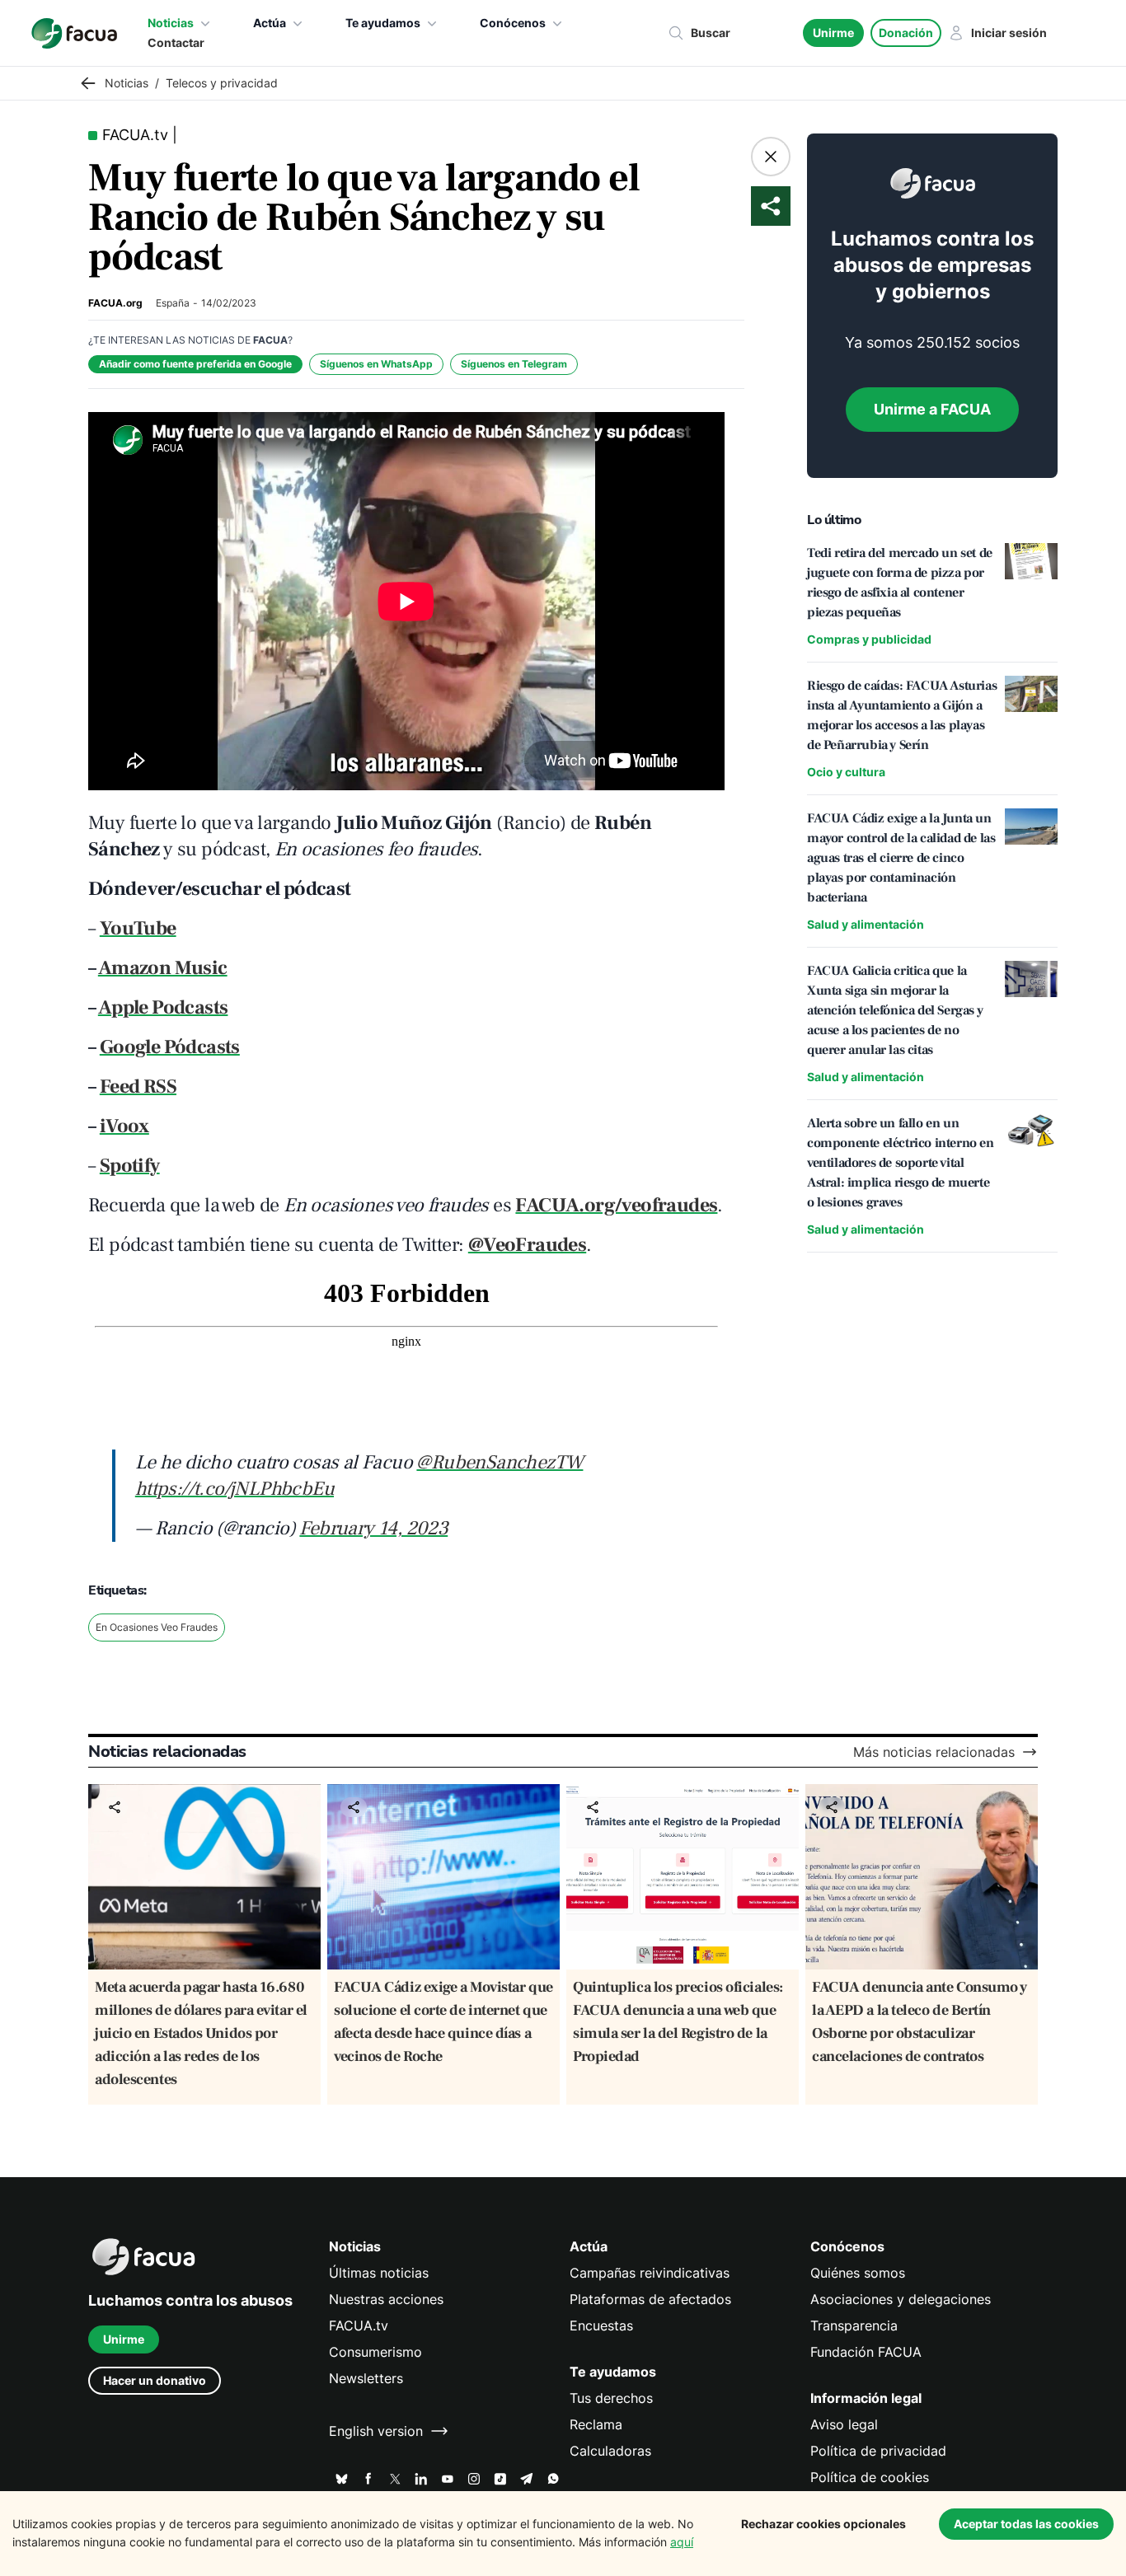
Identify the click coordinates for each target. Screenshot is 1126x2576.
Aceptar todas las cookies (1026, 2524)
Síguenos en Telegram (514, 364)
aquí (682, 2542)
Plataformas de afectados (650, 2299)
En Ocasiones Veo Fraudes (157, 1627)
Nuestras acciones (386, 2299)
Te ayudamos (383, 23)
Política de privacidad (878, 2451)
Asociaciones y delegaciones (901, 2299)
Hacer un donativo (155, 2380)
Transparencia (854, 2325)
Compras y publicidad (869, 639)
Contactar (176, 42)
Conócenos (513, 23)
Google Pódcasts (170, 1047)
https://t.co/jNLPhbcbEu (235, 1489)
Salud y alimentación (866, 924)
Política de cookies (870, 2477)
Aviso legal (844, 2424)
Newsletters (366, 2378)
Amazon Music (163, 968)
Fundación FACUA (866, 2352)
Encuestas (601, 2325)
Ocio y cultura (846, 772)
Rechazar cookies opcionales (823, 2524)
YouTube (138, 928)
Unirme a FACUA (932, 409)
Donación (906, 33)
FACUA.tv (359, 2325)
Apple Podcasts (163, 1007)
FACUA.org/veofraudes (616, 1205)
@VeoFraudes (527, 1245)
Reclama (596, 2424)
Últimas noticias (379, 2273)
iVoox (124, 1126)
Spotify (130, 1166)
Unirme (833, 33)
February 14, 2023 (373, 1528)
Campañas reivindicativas (650, 2273)
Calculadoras (610, 2451)
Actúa (270, 23)
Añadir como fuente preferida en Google (195, 364)
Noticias (171, 23)
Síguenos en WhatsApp (376, 364)
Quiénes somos (858, 2273)
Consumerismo (375, 2352)
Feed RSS (138, 1087)
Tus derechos (611, 2398)
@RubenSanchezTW (500, 1462)
